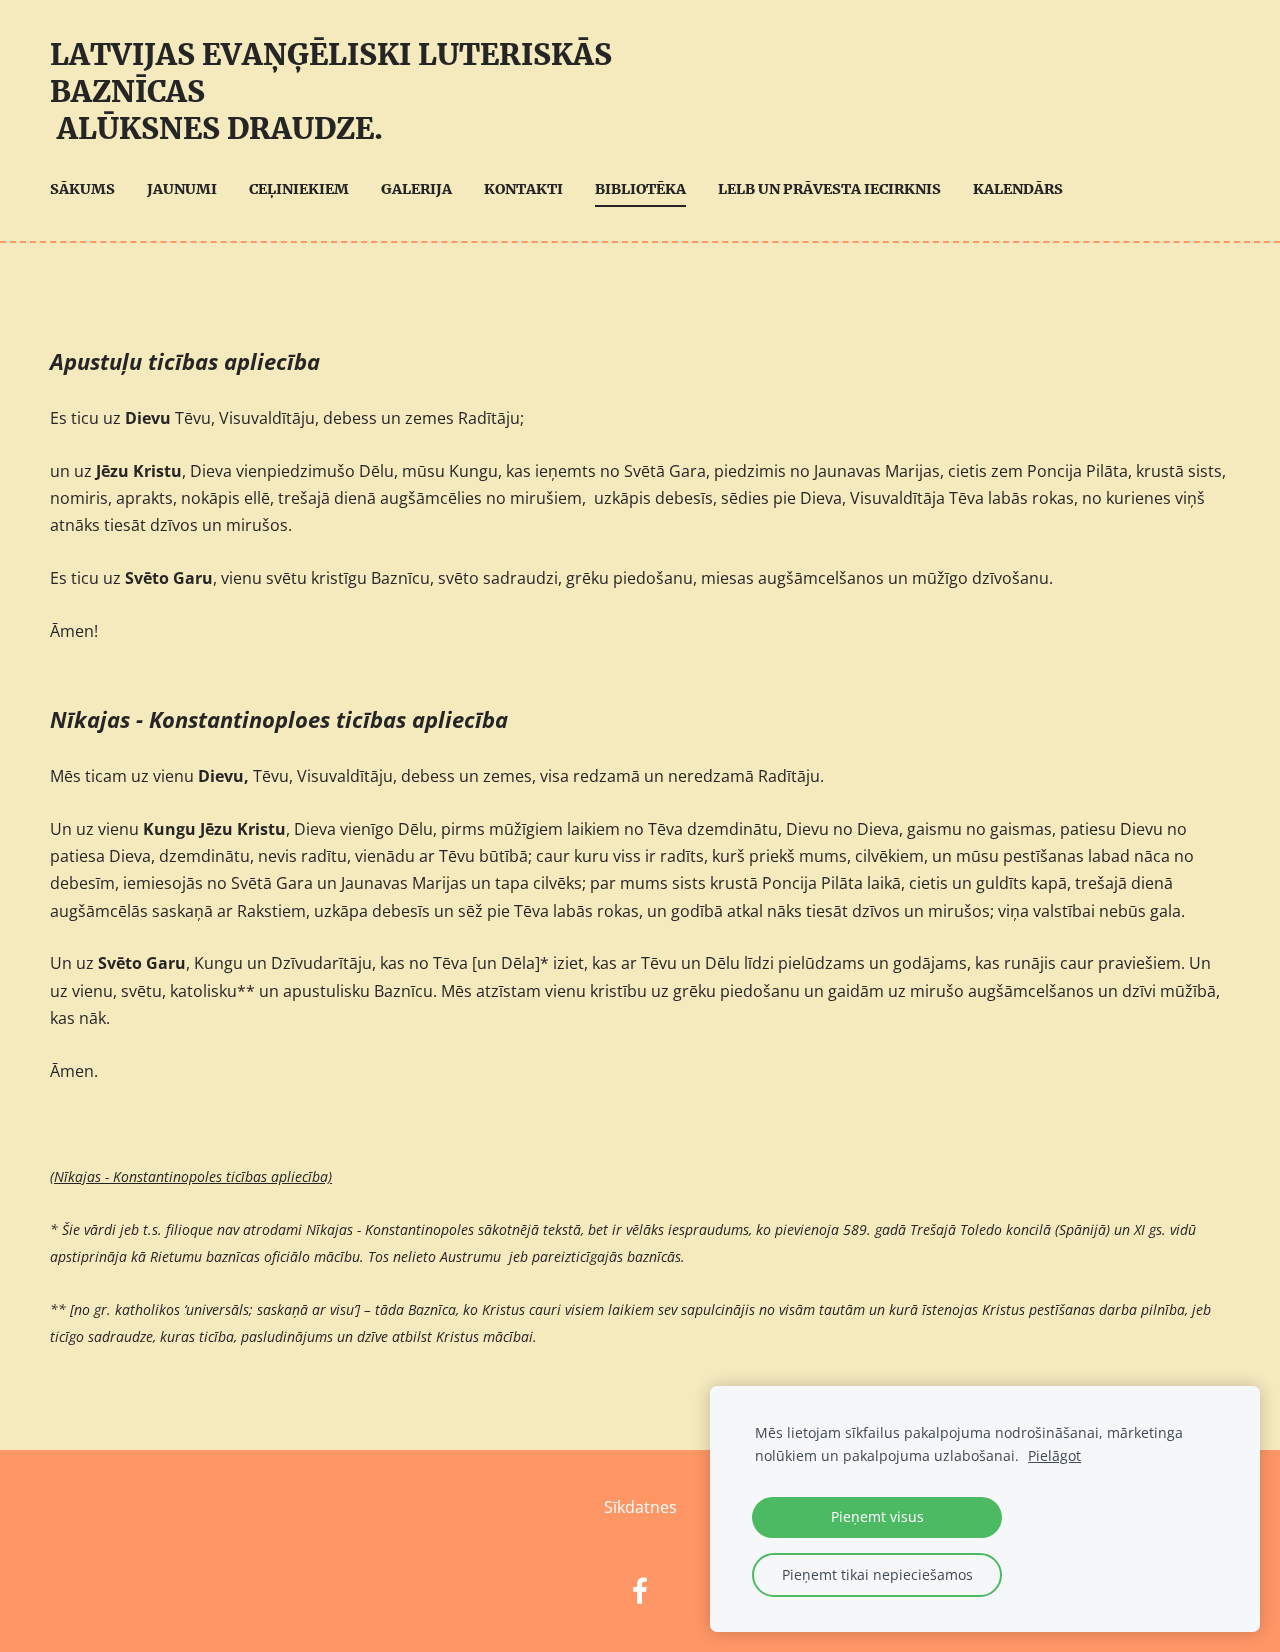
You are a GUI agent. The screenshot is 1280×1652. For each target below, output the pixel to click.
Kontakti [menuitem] (523, 189)
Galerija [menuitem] (416, 189)
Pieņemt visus (877, 1516)
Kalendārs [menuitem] (1018, 189)
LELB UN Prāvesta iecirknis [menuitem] (829, 189)
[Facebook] (640, 1590)
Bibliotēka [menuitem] (640, 189)
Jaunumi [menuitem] (182, 189)
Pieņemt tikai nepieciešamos (877, 1574)
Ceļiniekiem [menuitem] (299, 189)
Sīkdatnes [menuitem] (640, 1507)
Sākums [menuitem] (82, 189)
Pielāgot (1054, 1455)
